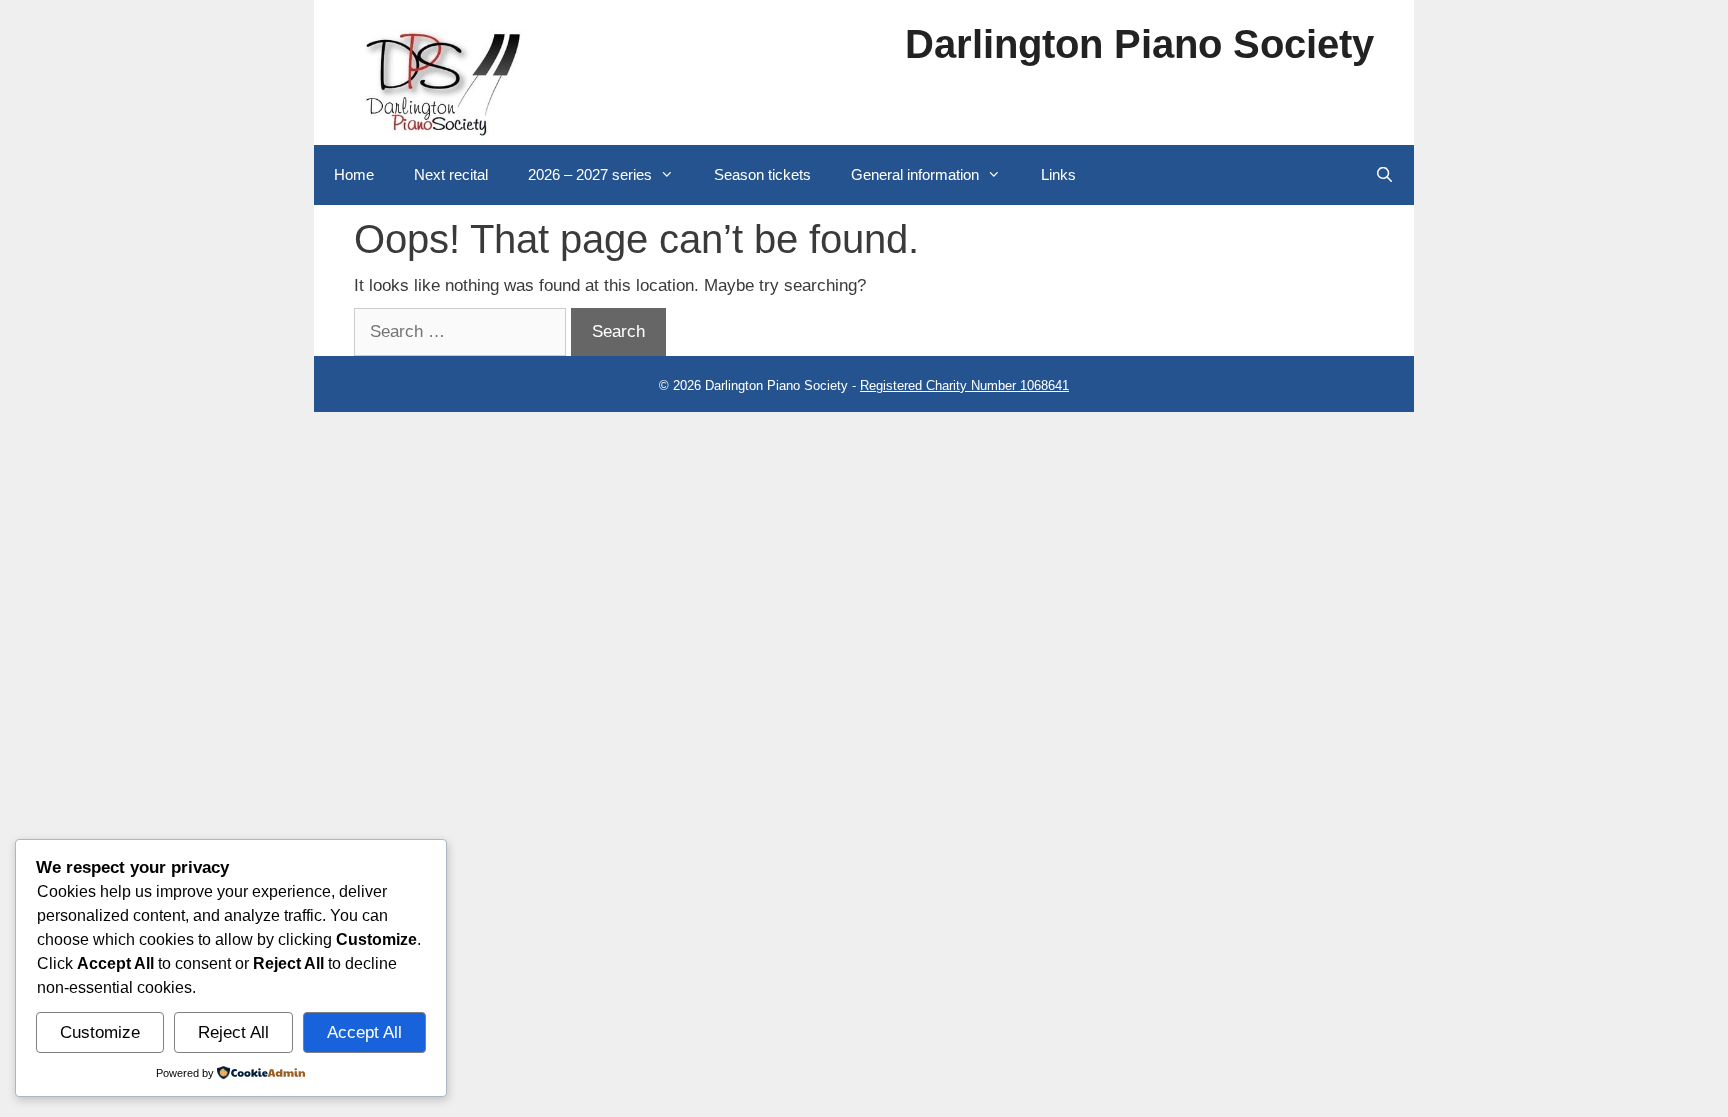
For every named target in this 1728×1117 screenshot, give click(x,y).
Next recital (451, 174)
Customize (100, 1032)
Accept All (364, 1032)
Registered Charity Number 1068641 (964, 385)
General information (915, 174)
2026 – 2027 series (590, 174)
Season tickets (762, 174)
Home (354, 174)
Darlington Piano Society (1139, 44)
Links (1058, 174)
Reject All (233, 1032)
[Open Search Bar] (1384, 175)
